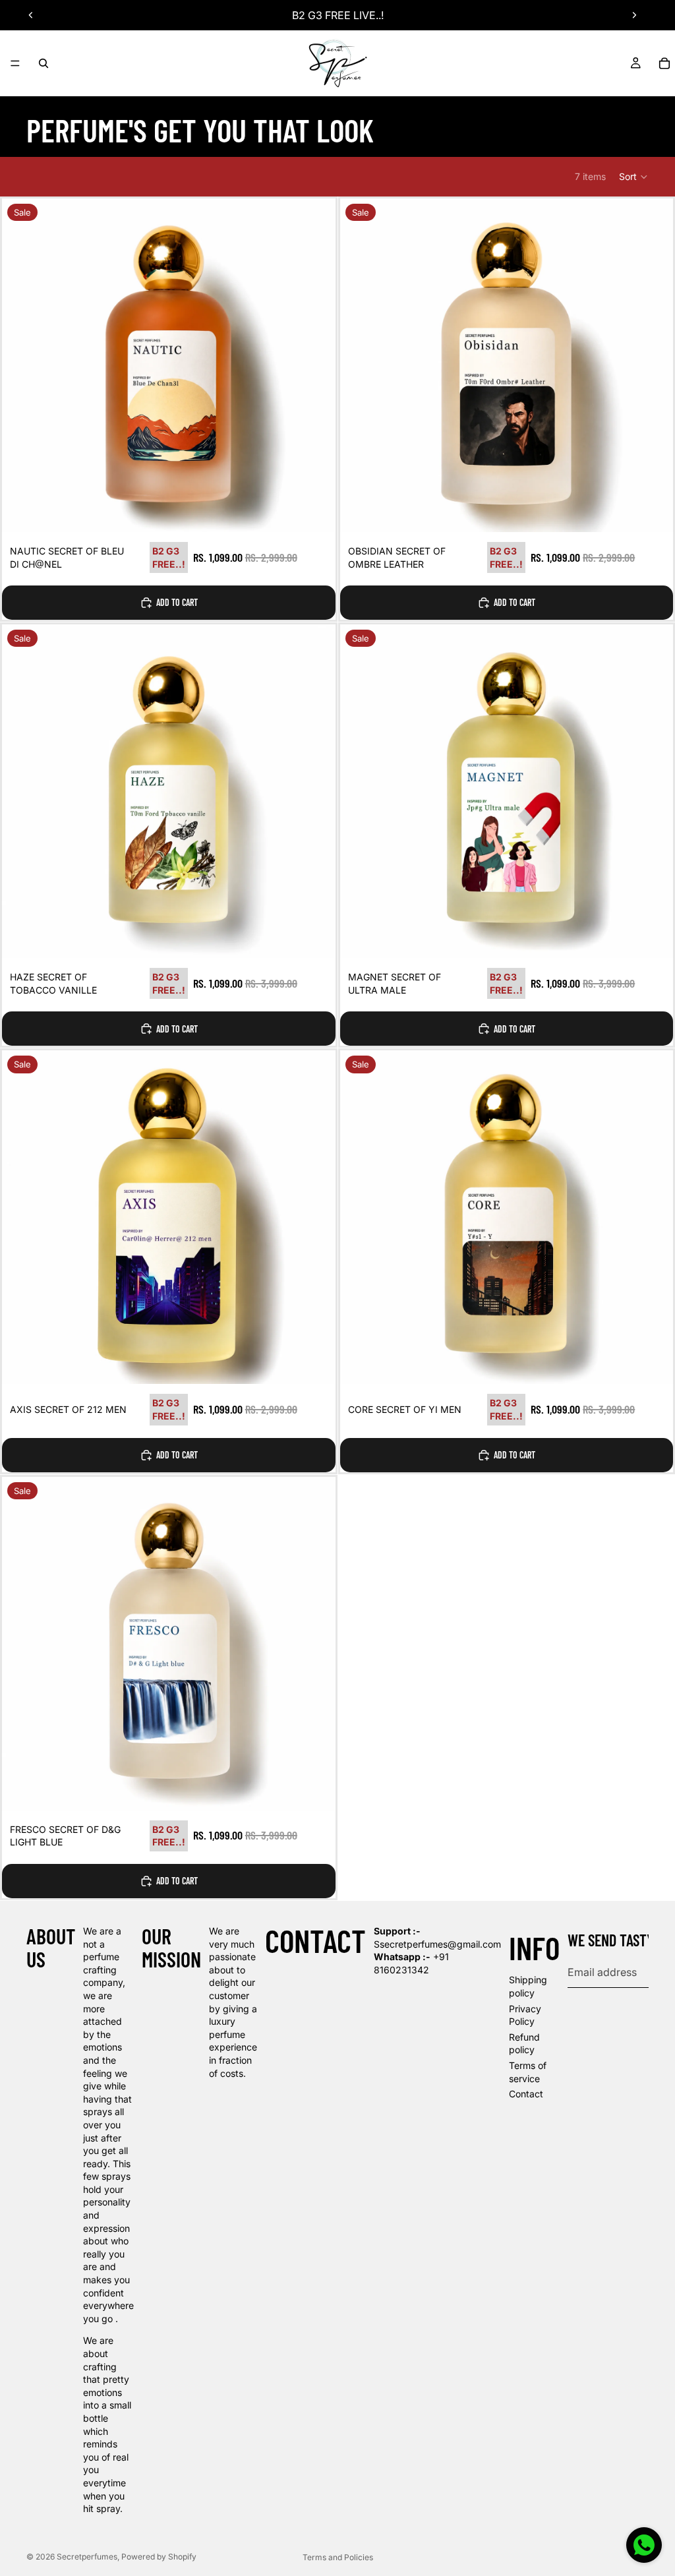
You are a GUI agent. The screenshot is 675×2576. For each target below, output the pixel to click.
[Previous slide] (31, 15)
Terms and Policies (338, 2557)
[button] (634, 177)
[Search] (44, 63)
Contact (526, 2094)
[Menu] (15, 63)
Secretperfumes (87, 2557)
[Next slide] (634, 15)
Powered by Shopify (159, 2557)
